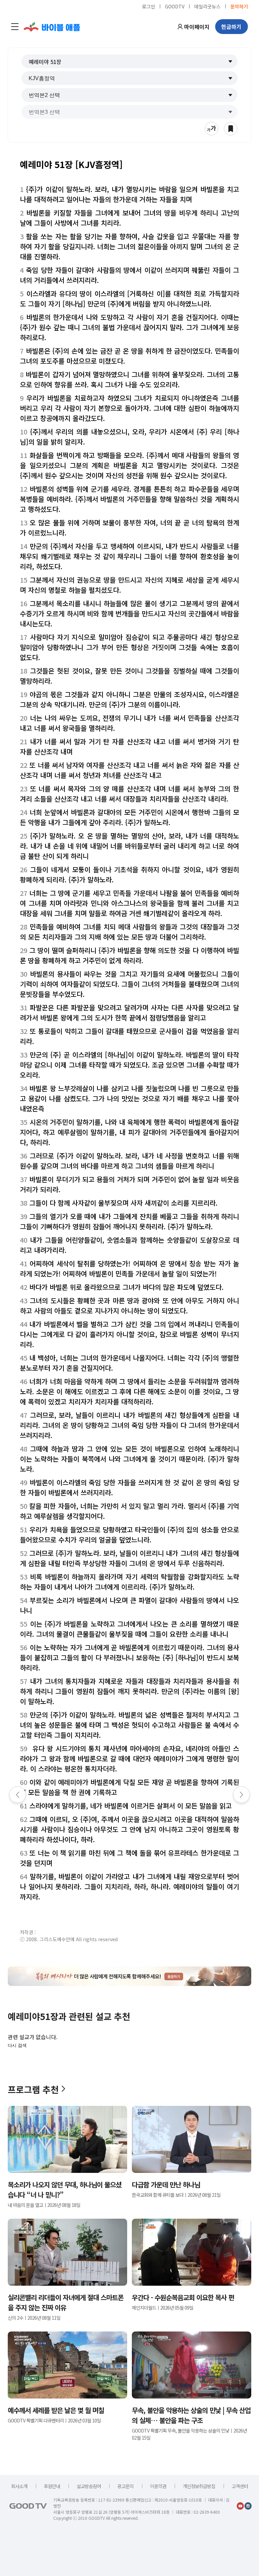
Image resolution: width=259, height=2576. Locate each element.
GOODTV (175, 6)
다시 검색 (17, 2045)
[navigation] (15, 27)
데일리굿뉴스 (207, 6)
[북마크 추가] (231, 129)
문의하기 (239, 6)
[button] (129, 61)
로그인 (149, 6)
